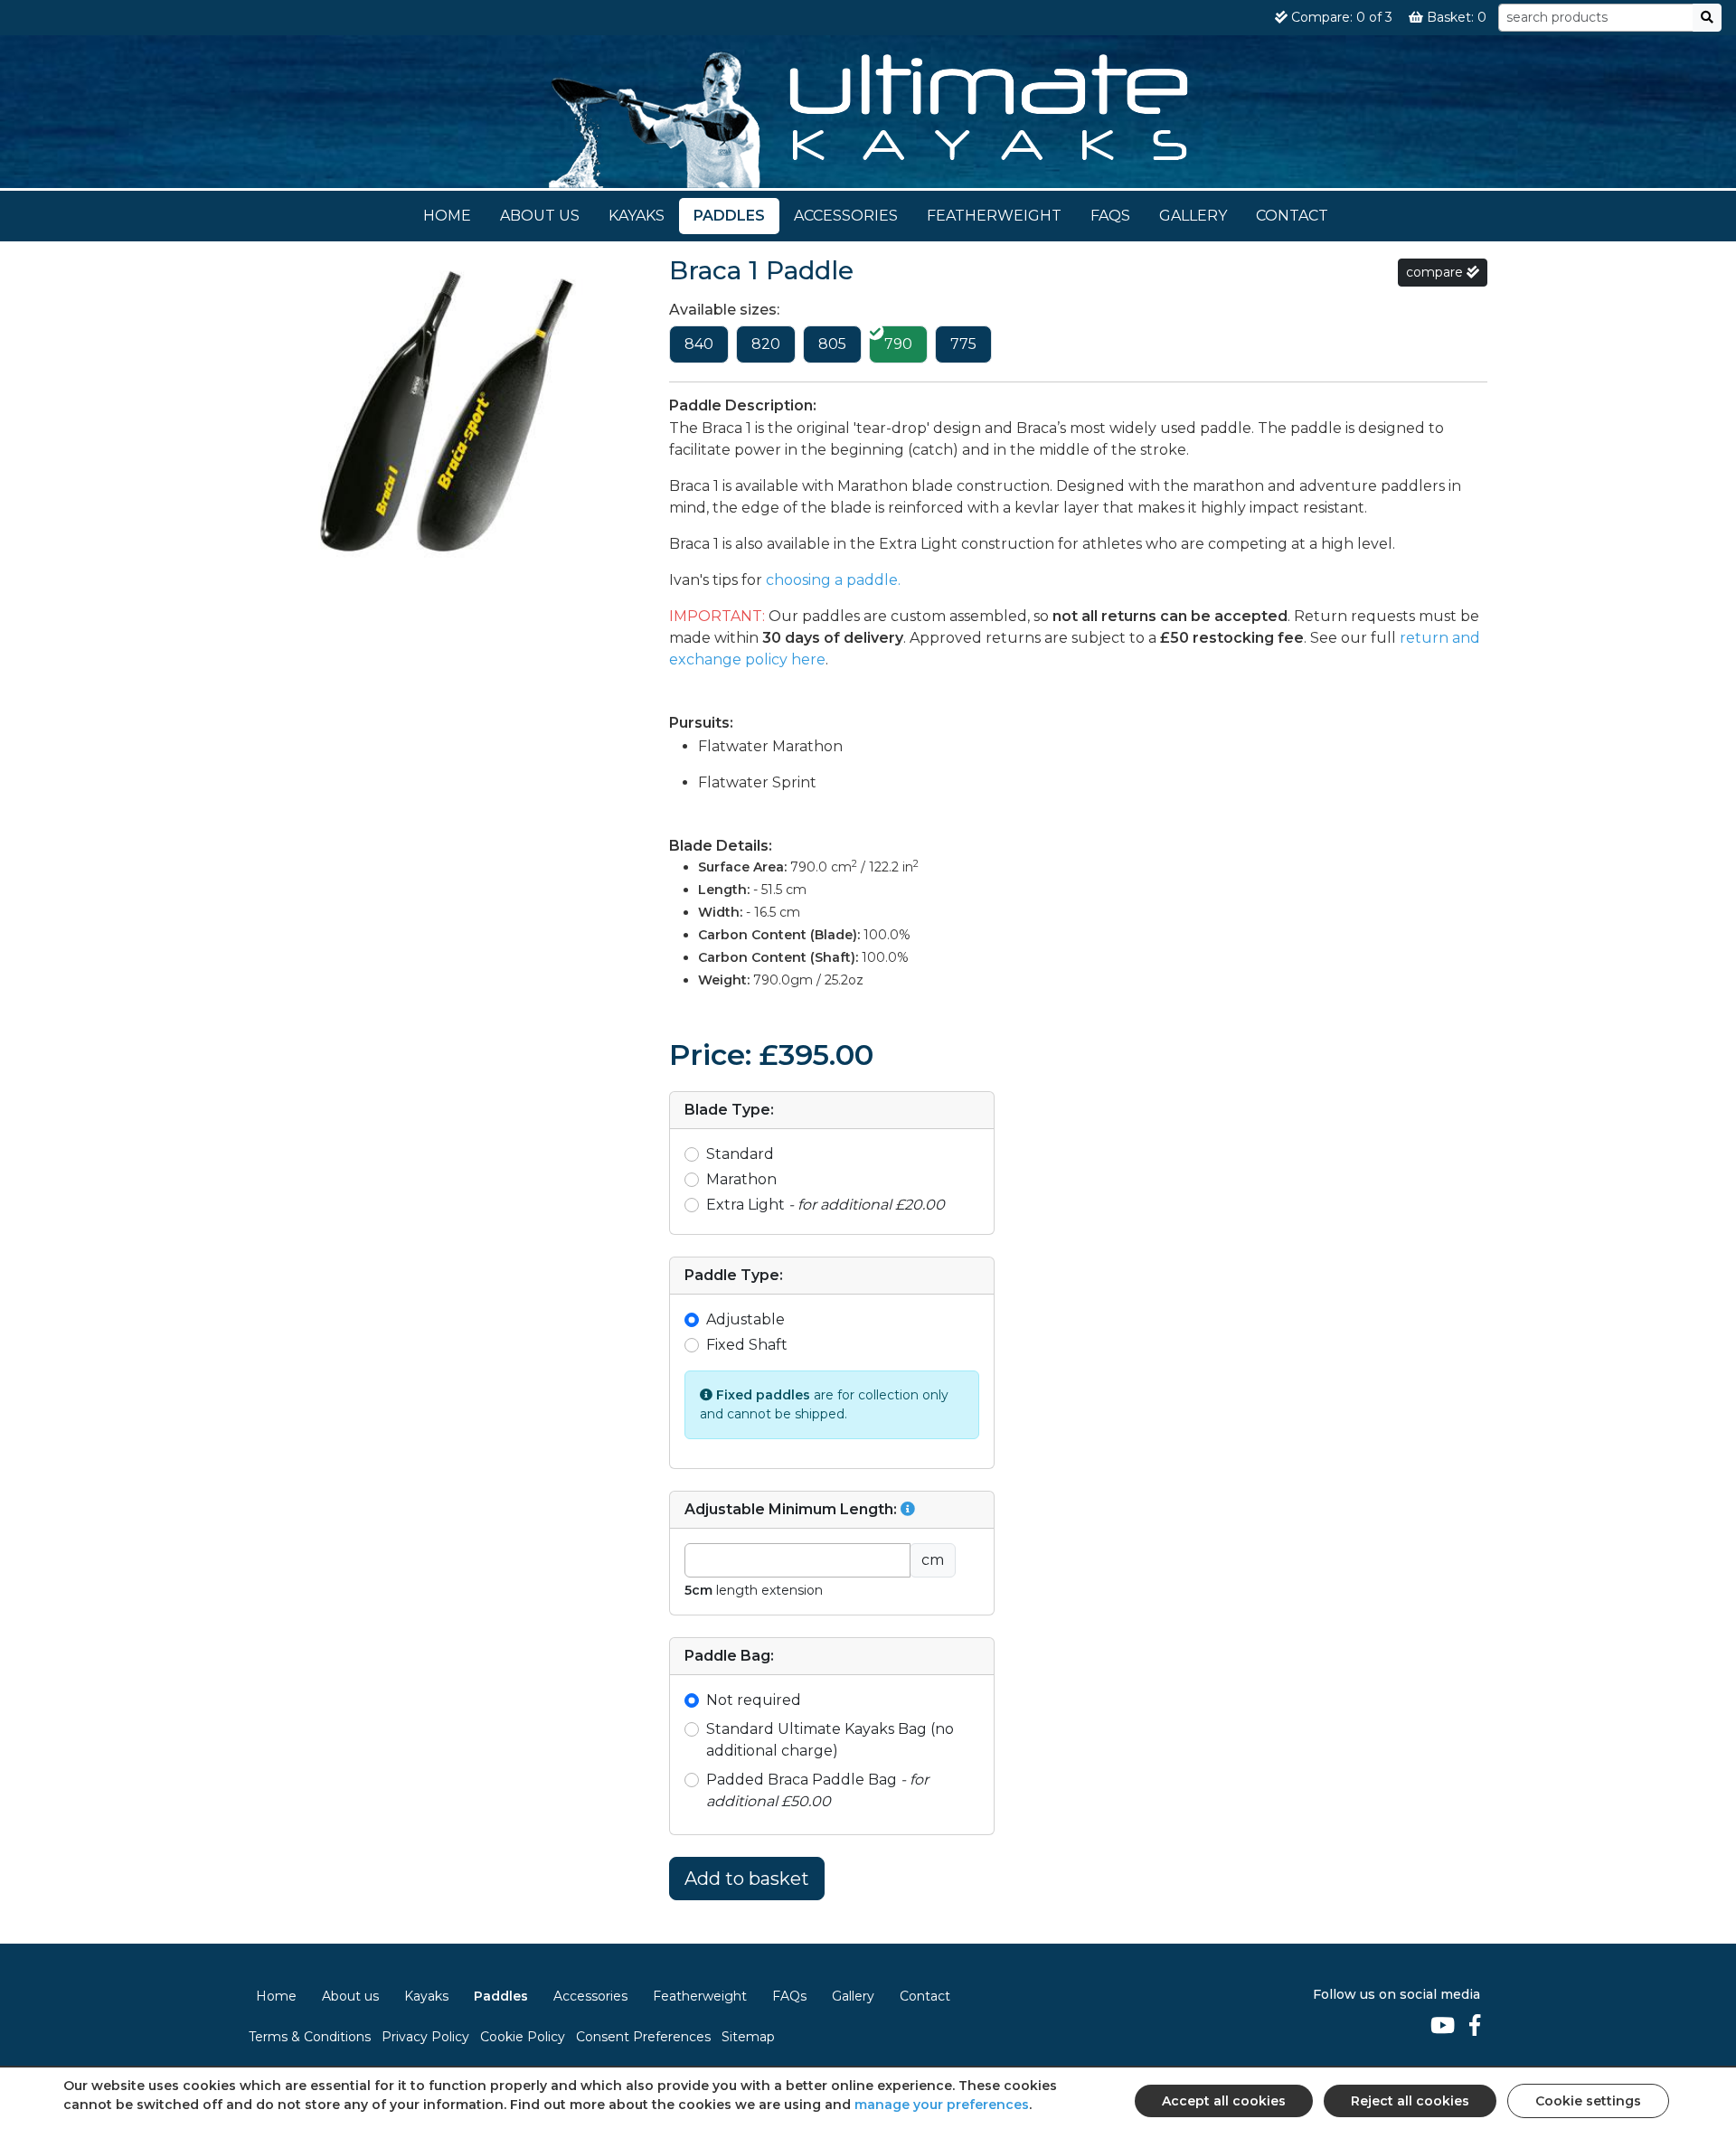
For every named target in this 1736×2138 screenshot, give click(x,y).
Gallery (1193, 216)
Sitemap (748, 2037)
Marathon (741, 1179)
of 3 (1342, 17)
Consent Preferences (643, 2037)
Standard (740, 1154)
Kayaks (637, 216)
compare (1436, 272)
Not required (754, 1700)
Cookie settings (1588, 2101)
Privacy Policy (425, 2037)
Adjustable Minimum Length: (793, 1509)
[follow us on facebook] (1475, 2026)
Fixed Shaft (747, 1345)
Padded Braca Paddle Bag (817, 1790)
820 (766, 344)
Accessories (846, 216)
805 (832, 344)
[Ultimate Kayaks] (868, 118)
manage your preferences (942, 2105)
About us (540, 216)
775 (963, 344)
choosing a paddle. (833, 580)
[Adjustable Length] (908, 1509)
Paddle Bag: (729, 1656)
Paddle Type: (734, 1275)
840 (699, 344)
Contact (1292, 216)
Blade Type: (729, 1110)
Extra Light (826, 1205)
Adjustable (745, 1319)
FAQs (1110, 216)
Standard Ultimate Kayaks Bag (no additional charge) (830, 1740)
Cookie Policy (523, 2037)
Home (447, 216)
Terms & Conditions (310, 2037)
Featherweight (994, 216)
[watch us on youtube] (1443, 2026)
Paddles (729, 216)
